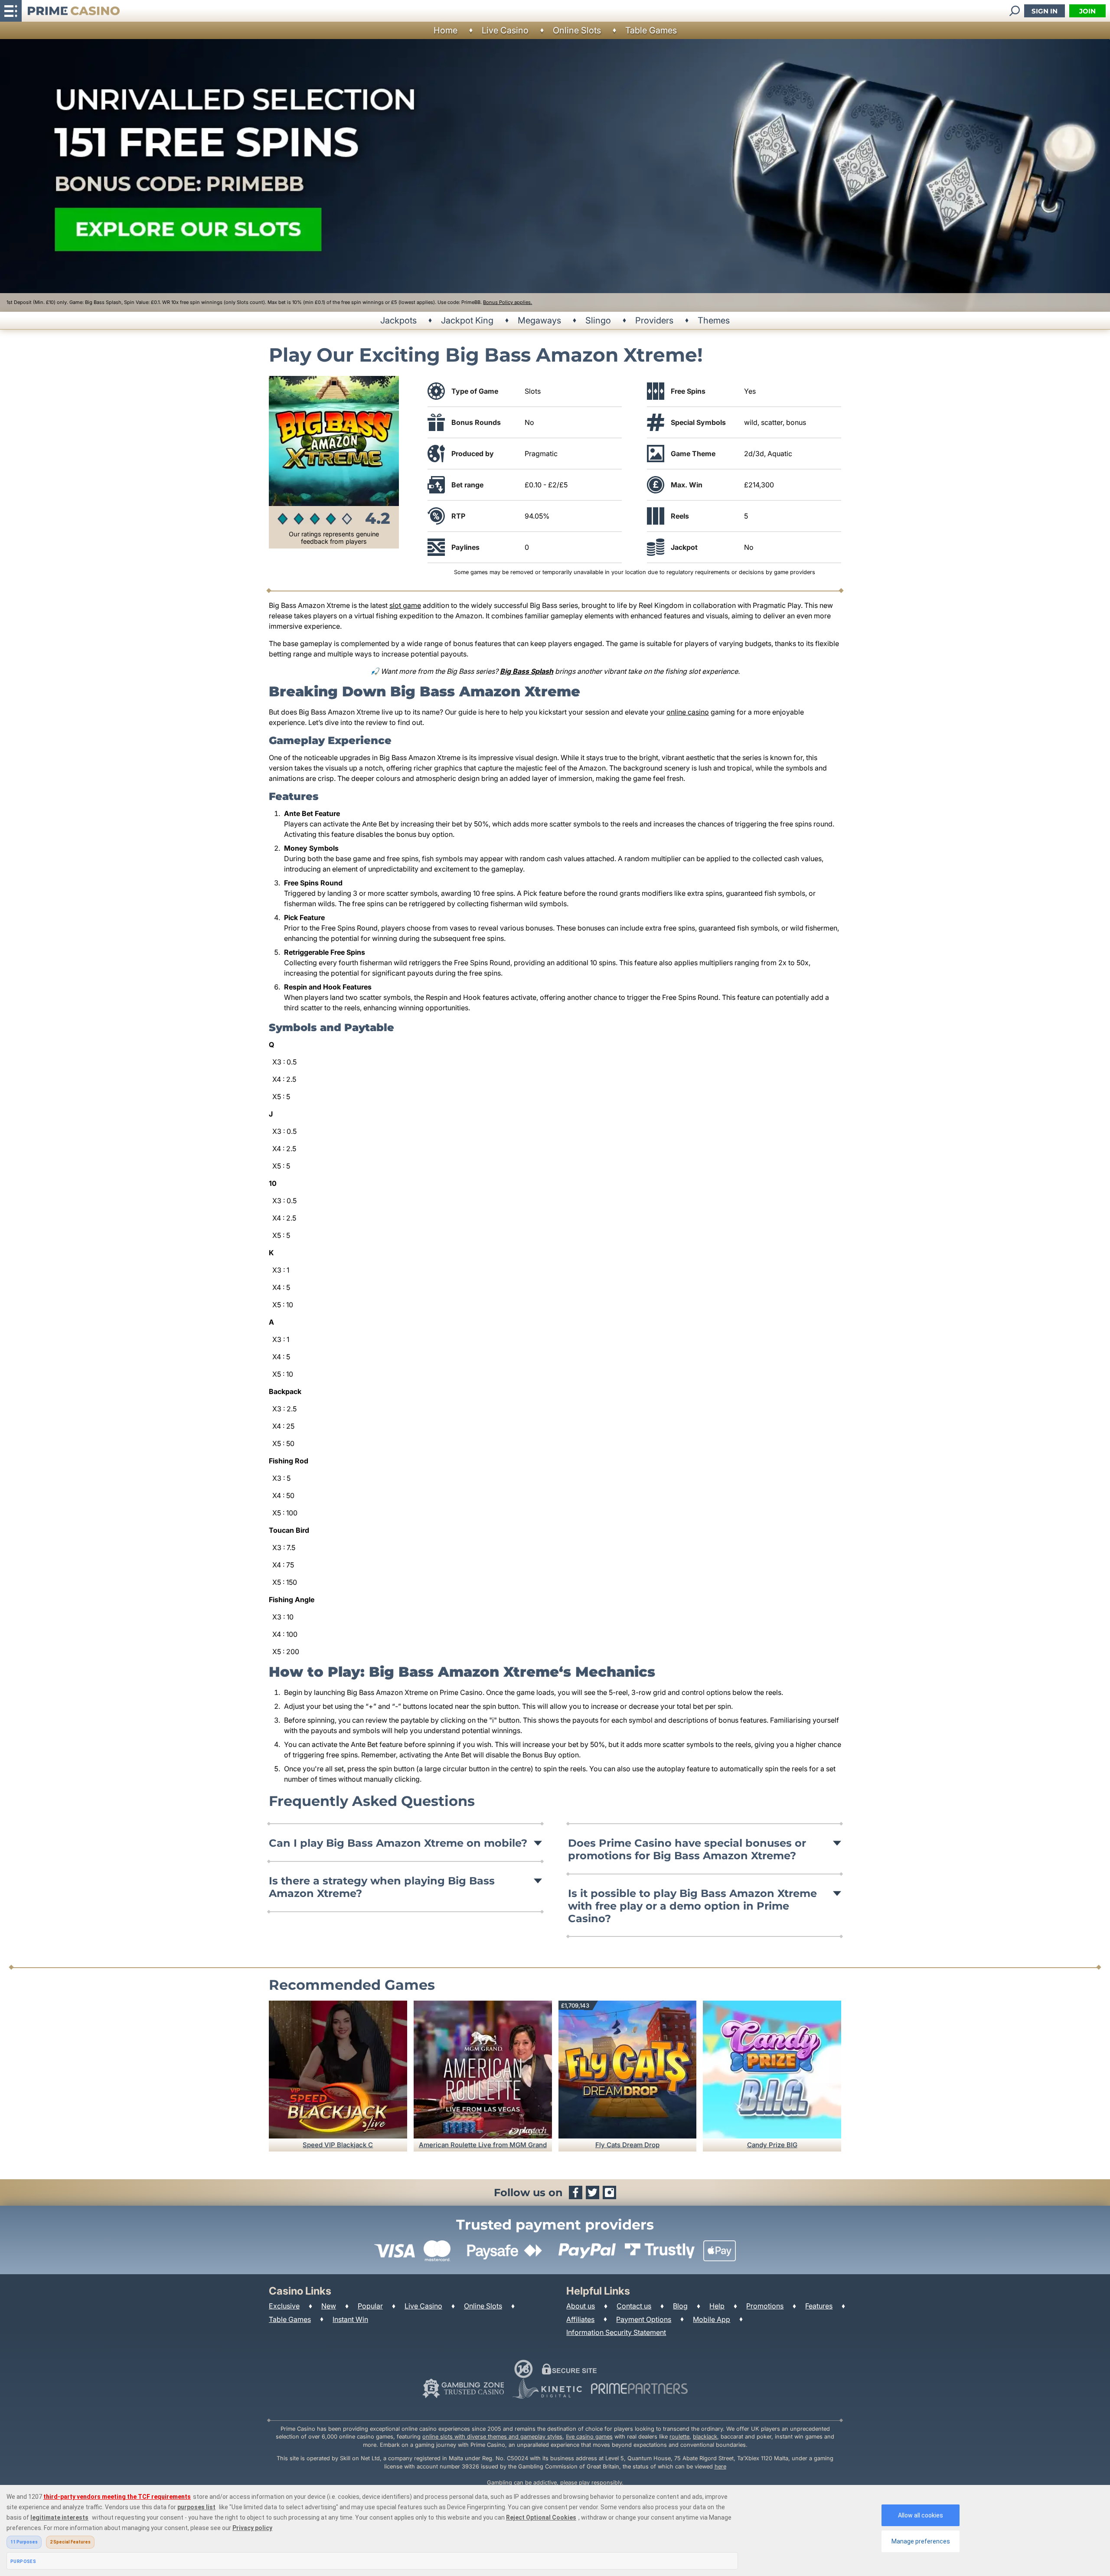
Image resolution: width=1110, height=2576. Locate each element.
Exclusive (284, 2306)
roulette (679, 2437)
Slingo (598, 320)
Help (717, 2306)
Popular (370, 2306)
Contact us (634, 2306)
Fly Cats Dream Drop (627, 2145)
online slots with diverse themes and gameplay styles (492, 2437)
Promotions (765, 2306)
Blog (680, 2306)
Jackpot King (467, 320)
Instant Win (350, 2319)
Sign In (1045, 11)
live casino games (589, 2437)
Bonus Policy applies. (508, 302)
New (329, 2306)
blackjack (705, 2437)
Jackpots (398, 320)
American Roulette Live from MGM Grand (483, 2145)
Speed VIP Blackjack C (338, 2145)
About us (581, 2306)
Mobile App (712, 2319)
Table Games (651, 30)
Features (819, 2306)
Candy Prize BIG (772, 2145)
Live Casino (505, 30)
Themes (714, 320)
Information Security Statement (616, 2332)
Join (1087, 11)
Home (446, 30)
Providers (654, 320)
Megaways (539, 320)
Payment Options (644, 2319)
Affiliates (580, 2319)
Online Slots (577, 30)
